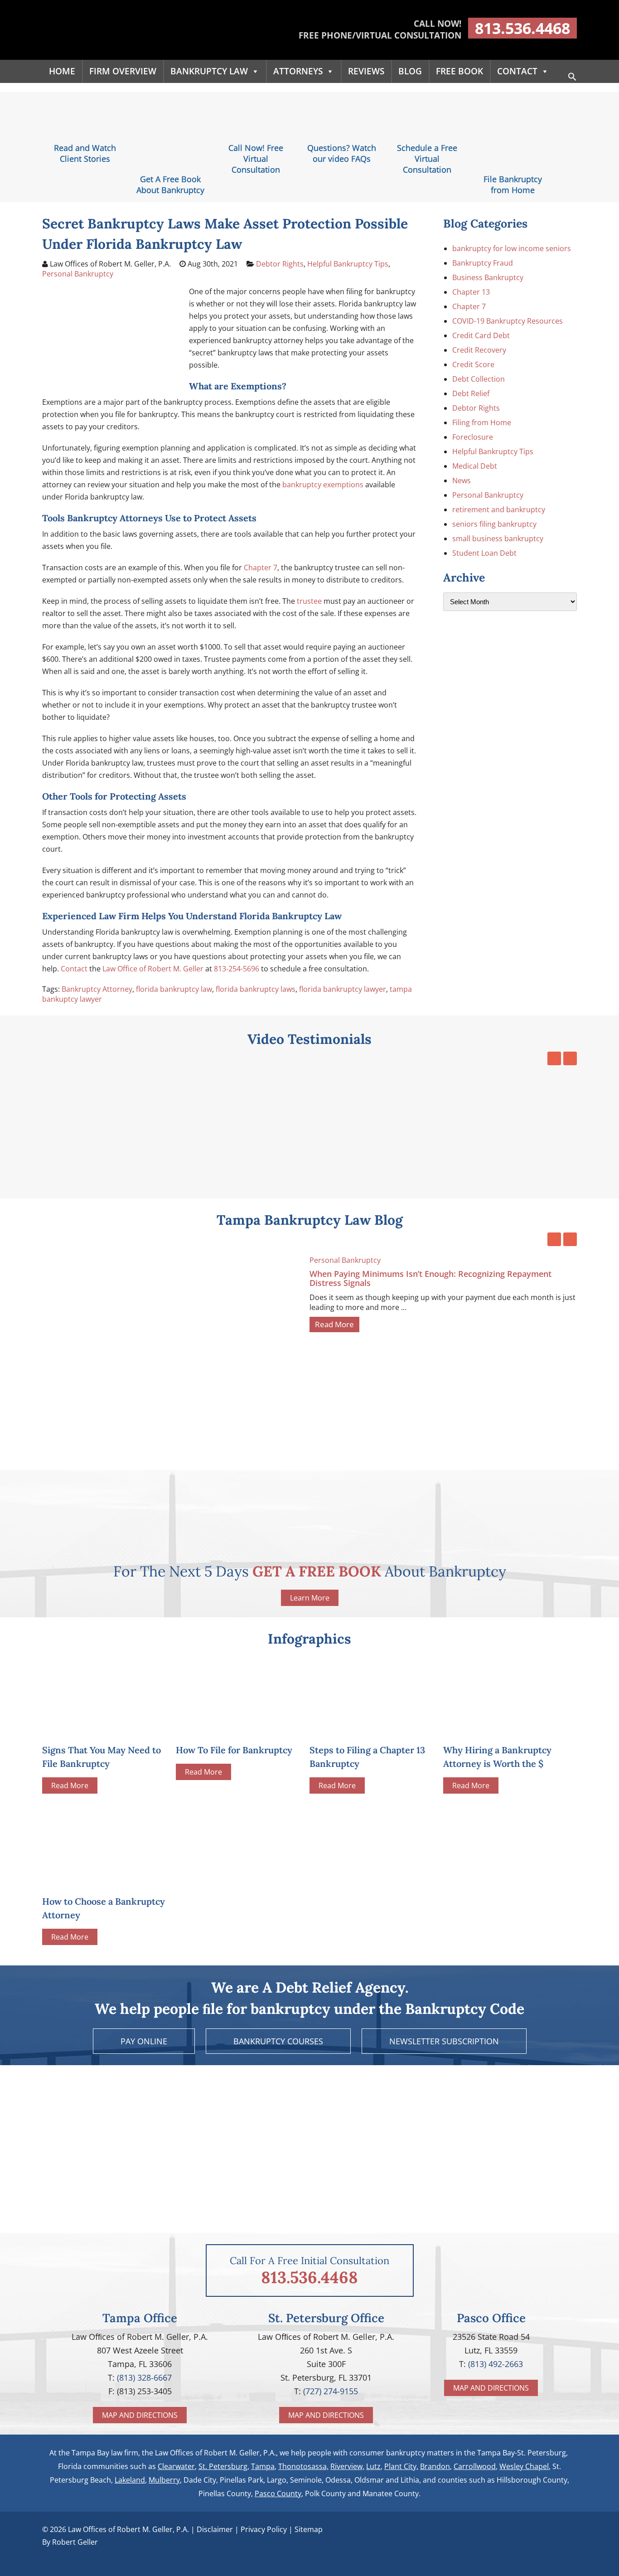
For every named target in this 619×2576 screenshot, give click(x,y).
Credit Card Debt (481, 335)
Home (62, 71)
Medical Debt (475, 466)
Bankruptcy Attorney (97, 989)
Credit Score (473, 364)
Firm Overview (123, 71)
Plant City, (401, 2466)
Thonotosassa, (303, 2466)
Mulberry (164, 2480)
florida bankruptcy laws (256, 989)
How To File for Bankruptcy (234, 1750)
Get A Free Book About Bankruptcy (170, 184)
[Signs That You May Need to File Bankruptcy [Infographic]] (104, 1728)
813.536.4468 (522, 28)
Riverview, (347, 2466)
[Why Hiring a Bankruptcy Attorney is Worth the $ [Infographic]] (505, 1728)
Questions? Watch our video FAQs (342, 153)
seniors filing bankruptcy (494, 524)
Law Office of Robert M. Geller (153, 969)
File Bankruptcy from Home (513, 184)
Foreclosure (473, 437)
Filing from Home (482, 422)
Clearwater (176, 2466)
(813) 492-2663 (496, 2364)
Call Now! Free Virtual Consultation (256, 159)
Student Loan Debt (484, 553)
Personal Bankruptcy (78, 274)
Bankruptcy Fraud (483, 263)
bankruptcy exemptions (323, 485)
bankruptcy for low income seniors (512, 248)
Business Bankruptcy (488, 277)
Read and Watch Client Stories (85, 153)
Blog (410, 71)
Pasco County (278, 2494)
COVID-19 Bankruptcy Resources (508, 321)
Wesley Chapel (524, 2466)
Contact (517, 71)
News (462, 480)
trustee (309, 601)
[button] (572, 78)
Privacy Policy (264, 2529)
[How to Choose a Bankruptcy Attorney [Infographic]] (104, 1844)
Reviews (366, 71)
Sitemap (309, 2529)
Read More (334, 1324)
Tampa (263, 2466)
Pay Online (144, 2041)
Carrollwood (475, 2466)
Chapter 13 (471, 292)
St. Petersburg (223, 2466)
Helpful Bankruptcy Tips (348, 264)
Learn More (310, 1598)
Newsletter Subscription (444, 2041)
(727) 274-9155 (331, 2391)
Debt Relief (471, 393)
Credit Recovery (479, 350)
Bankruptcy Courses (278, 2041)
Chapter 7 (261, 568)
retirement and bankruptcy (499, 509)
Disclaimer (215, 2529)
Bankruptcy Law (209, 71)
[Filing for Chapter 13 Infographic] (371, 1728)
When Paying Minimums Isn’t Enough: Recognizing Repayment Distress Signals (430, 1278)
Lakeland (130, 2480)
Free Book (459, 71)
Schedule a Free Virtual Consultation (427, 159)
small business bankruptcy (498, 538)
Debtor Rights (280, 264)
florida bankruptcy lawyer (343, 989)
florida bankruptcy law (174, 989)
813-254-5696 (237, 969)
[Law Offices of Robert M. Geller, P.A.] (128, 50)
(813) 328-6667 (144, 2377)
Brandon (435, 2466)
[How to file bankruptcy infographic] (237, 1728)
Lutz (373, 2466)
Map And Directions (140, 2415)
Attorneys (298, 71)
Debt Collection (479, 379)
